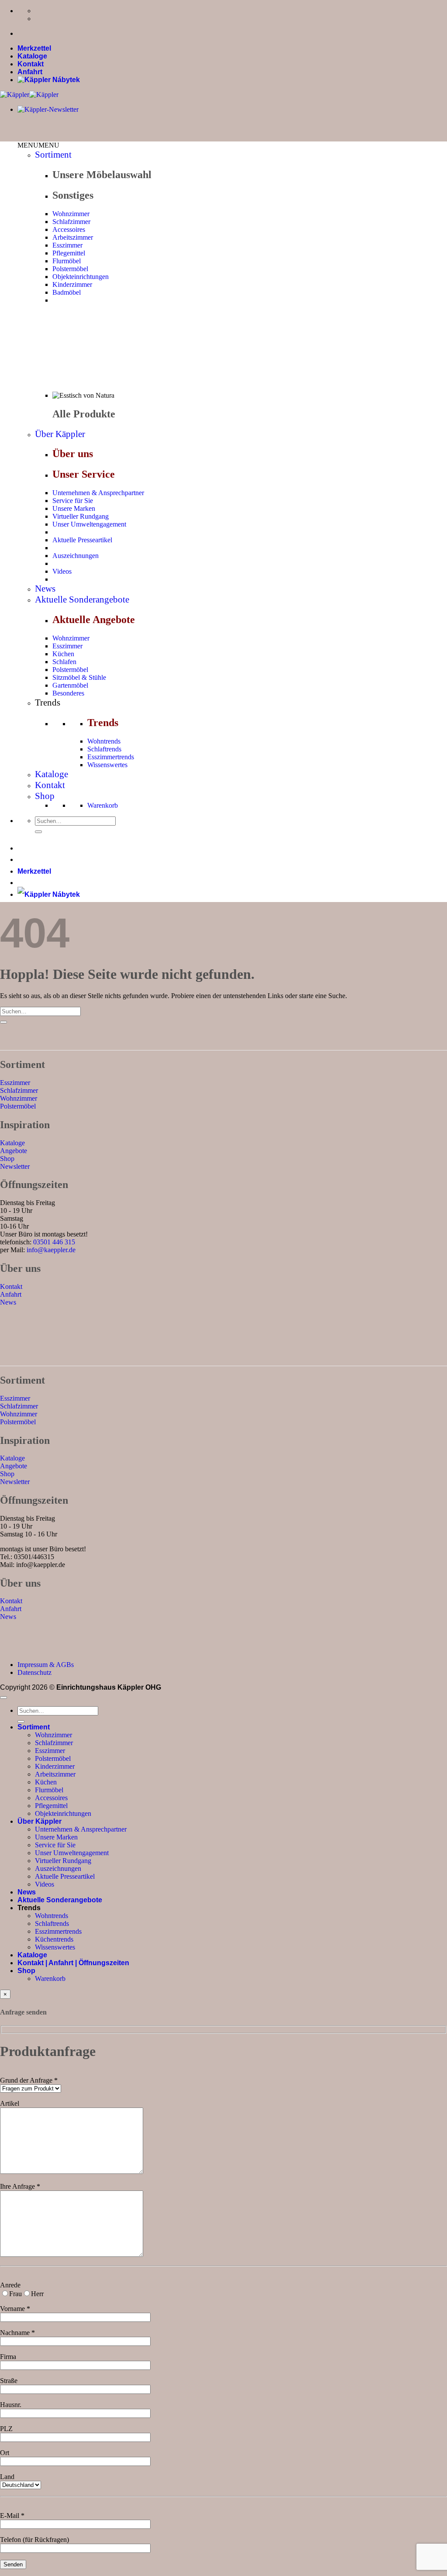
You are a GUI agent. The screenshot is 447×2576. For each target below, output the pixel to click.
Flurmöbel (67, 261)
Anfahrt (30, 72)
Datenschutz (34, 1672)
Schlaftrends (104, 749)
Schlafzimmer (71, 222)
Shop (45, 796)
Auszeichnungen (76, 556)
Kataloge (32, 56)
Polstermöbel (70, 269)
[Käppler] (29, 95)
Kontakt (31, 64)
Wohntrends (104, 741)
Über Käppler (60, 434)
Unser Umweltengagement (89, 524)
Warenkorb (103, 805)
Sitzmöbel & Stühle (79, 677)
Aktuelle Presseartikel (82, 540)
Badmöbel (67, 292)
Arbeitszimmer (73, 237)
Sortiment (53, 155)
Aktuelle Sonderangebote (82, 599)
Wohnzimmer (71, 214)
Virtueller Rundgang (81, 516)
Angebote (14, 1151)
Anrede (10, 2285)
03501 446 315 (54, 1242)
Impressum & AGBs (46, 1665)
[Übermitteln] (38, 832)
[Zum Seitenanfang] (3, 1698)
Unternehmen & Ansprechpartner (98, 493)
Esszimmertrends (111, 757)
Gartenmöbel (70, 685)
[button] (38, 145)
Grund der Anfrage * (29, 2080)
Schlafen (64, 662)
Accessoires (69, 229)
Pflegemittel (69, 253)
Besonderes (68, 693)
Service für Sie (73, 501)
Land (7, 2477)
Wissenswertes (107, 765)
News (45, 589)
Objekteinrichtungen (81, 277)
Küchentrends (54, 1939)
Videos (62, 571)
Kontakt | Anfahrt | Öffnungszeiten (73, 1963)
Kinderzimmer (72, 284)
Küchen (63, 654)
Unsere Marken (74, 508)
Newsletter (15, 1166)
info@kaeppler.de (51, 1250)
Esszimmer (67, 245)
